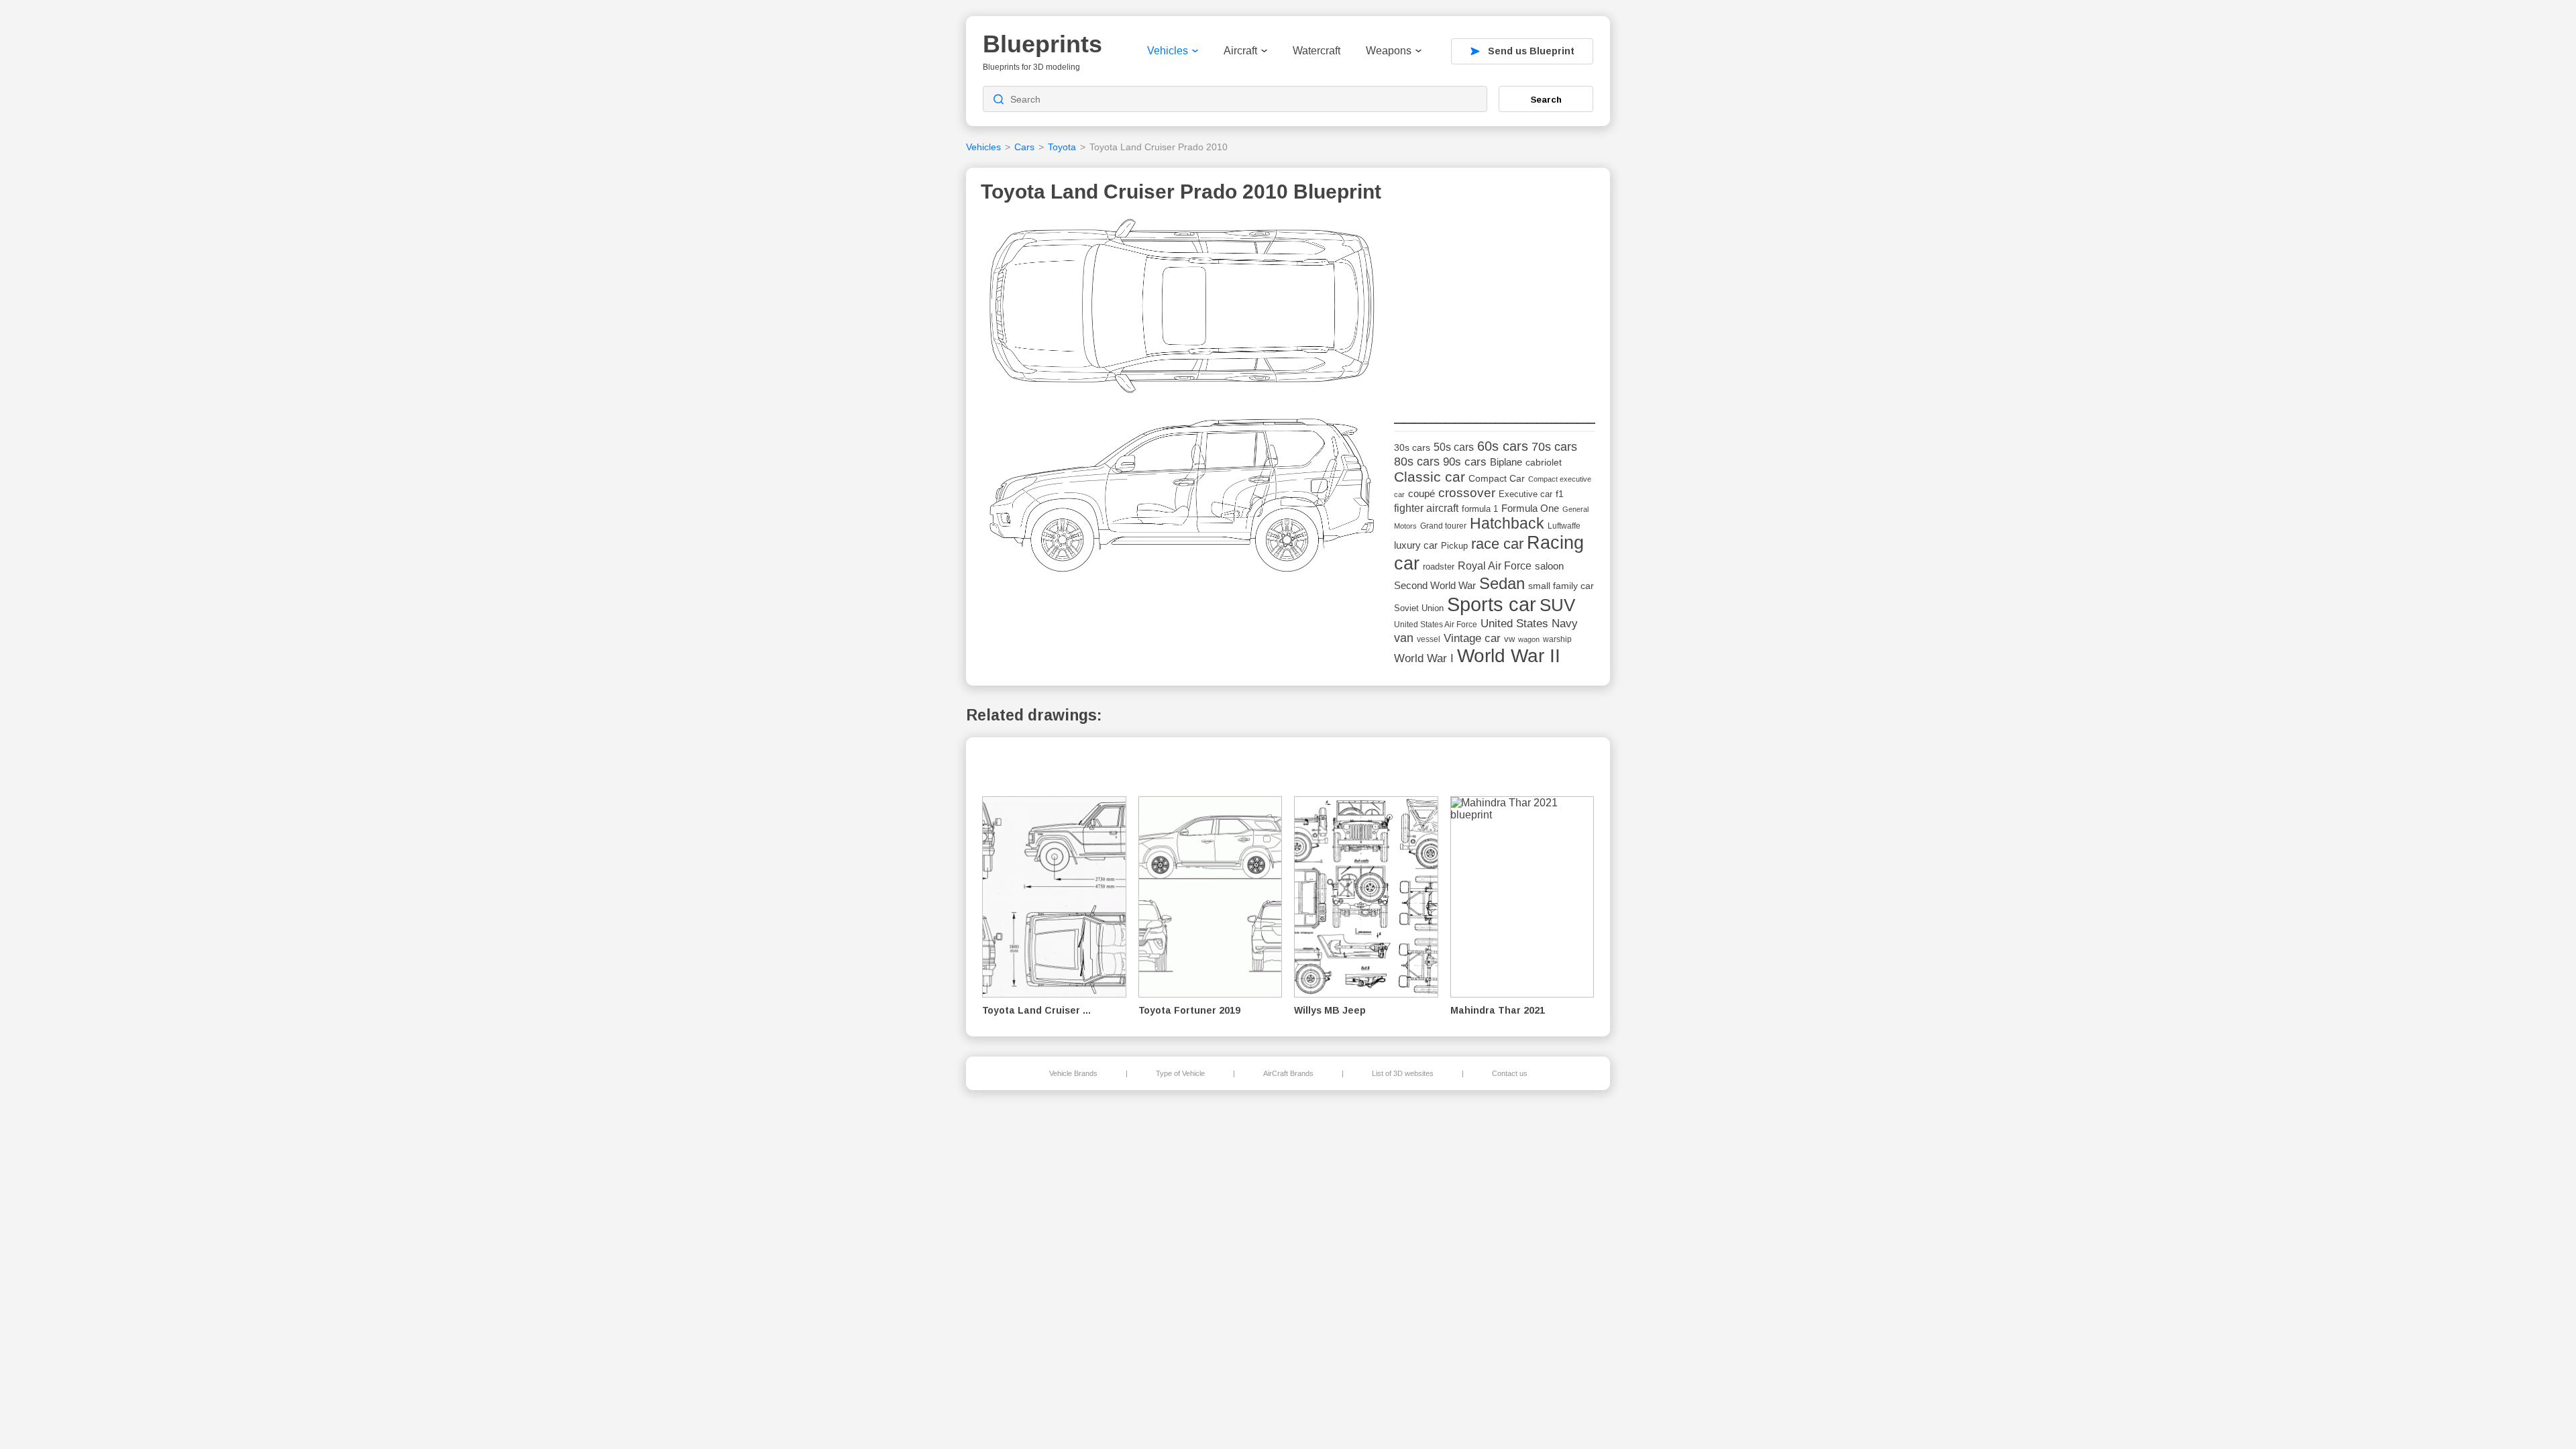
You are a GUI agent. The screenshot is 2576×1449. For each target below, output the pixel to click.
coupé (1421, 493)
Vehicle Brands (1073, 1073)
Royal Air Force (1495, 566)
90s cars (1465, 462)
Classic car (1430, 477)
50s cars (1454, 447)
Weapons (1389, 51)
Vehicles (1168, 51)
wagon (1529, 639)
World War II (1509, 656)
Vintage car (1472, 638)
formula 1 (1480, 509)
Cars (1024, 147)
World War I (1424, 658)
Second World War (1435, 586)
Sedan (1502, 583)
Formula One (1530, 508)
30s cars (1412, 448)
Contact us (1510, 1073)
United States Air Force (1436, 624)
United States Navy (1529, 624)
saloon (1549, 566)
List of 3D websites (1403, 1073)
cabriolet (1544, 463)
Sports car (1492, 604)
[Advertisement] (1495, 303)
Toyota (1062, 147)
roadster (1439, 567)
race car (1497, 544)
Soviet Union (1419, 608)
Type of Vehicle (1180, 1073)
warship (1557, 639)
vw (1509, 639)
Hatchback (1507, 524)
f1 (1560, 494)
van (1404, 638)
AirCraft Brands (1288, 1073)
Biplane (1506, 462)
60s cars (1503, 446)
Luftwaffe (1564, 526)
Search (1546, 99)
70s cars (1554, 447)
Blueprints (1042, 44)
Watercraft (1317, 51)
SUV (1557, 605)
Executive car (1525, 494)
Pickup (1454, 546)
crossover (1467, 493)
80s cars (1417, 462)
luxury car (1416, 545)
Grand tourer (1443, 526)
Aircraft (1240, 51)
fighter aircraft (1426, 508)
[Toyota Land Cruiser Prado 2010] (1183, 399)
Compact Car (1497, 479)
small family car (1561, 586)
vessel (1429, 639)
